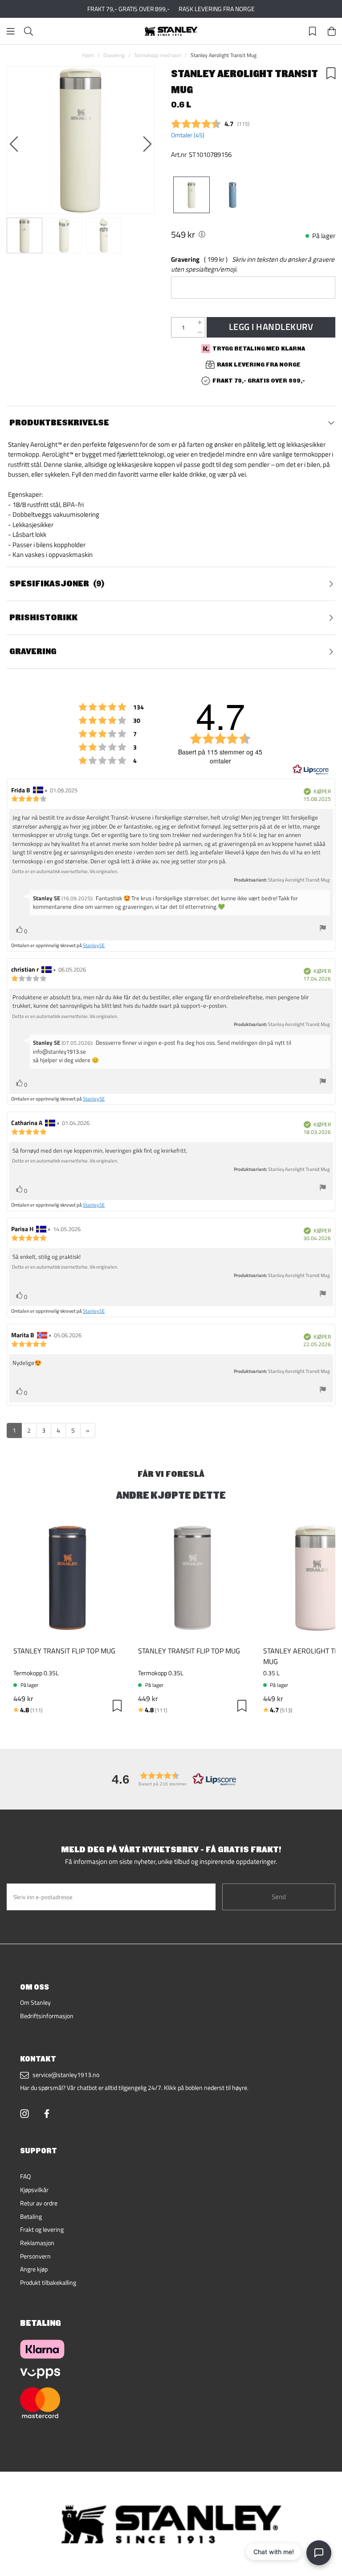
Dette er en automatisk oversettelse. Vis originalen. (65, 871)
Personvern (35, 2256)
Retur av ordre (39, 2203)
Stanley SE (94, 945)
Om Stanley (35, 2003)
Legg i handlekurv (271, 327)
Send (279, 1897)
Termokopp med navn (158, 55)
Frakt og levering (42, 2230)
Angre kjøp (34, 2269)
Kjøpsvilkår (34, 2190)
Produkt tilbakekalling (48, 2283)
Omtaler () (188, 135)
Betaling (31, 2217)
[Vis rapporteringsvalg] (323, 929)
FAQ (25, 2176)
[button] (171, 1779)
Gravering (114, 55)
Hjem (88, 55)
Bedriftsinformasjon (47, 2016)
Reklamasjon (37, 2243)
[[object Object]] (202, 234)
